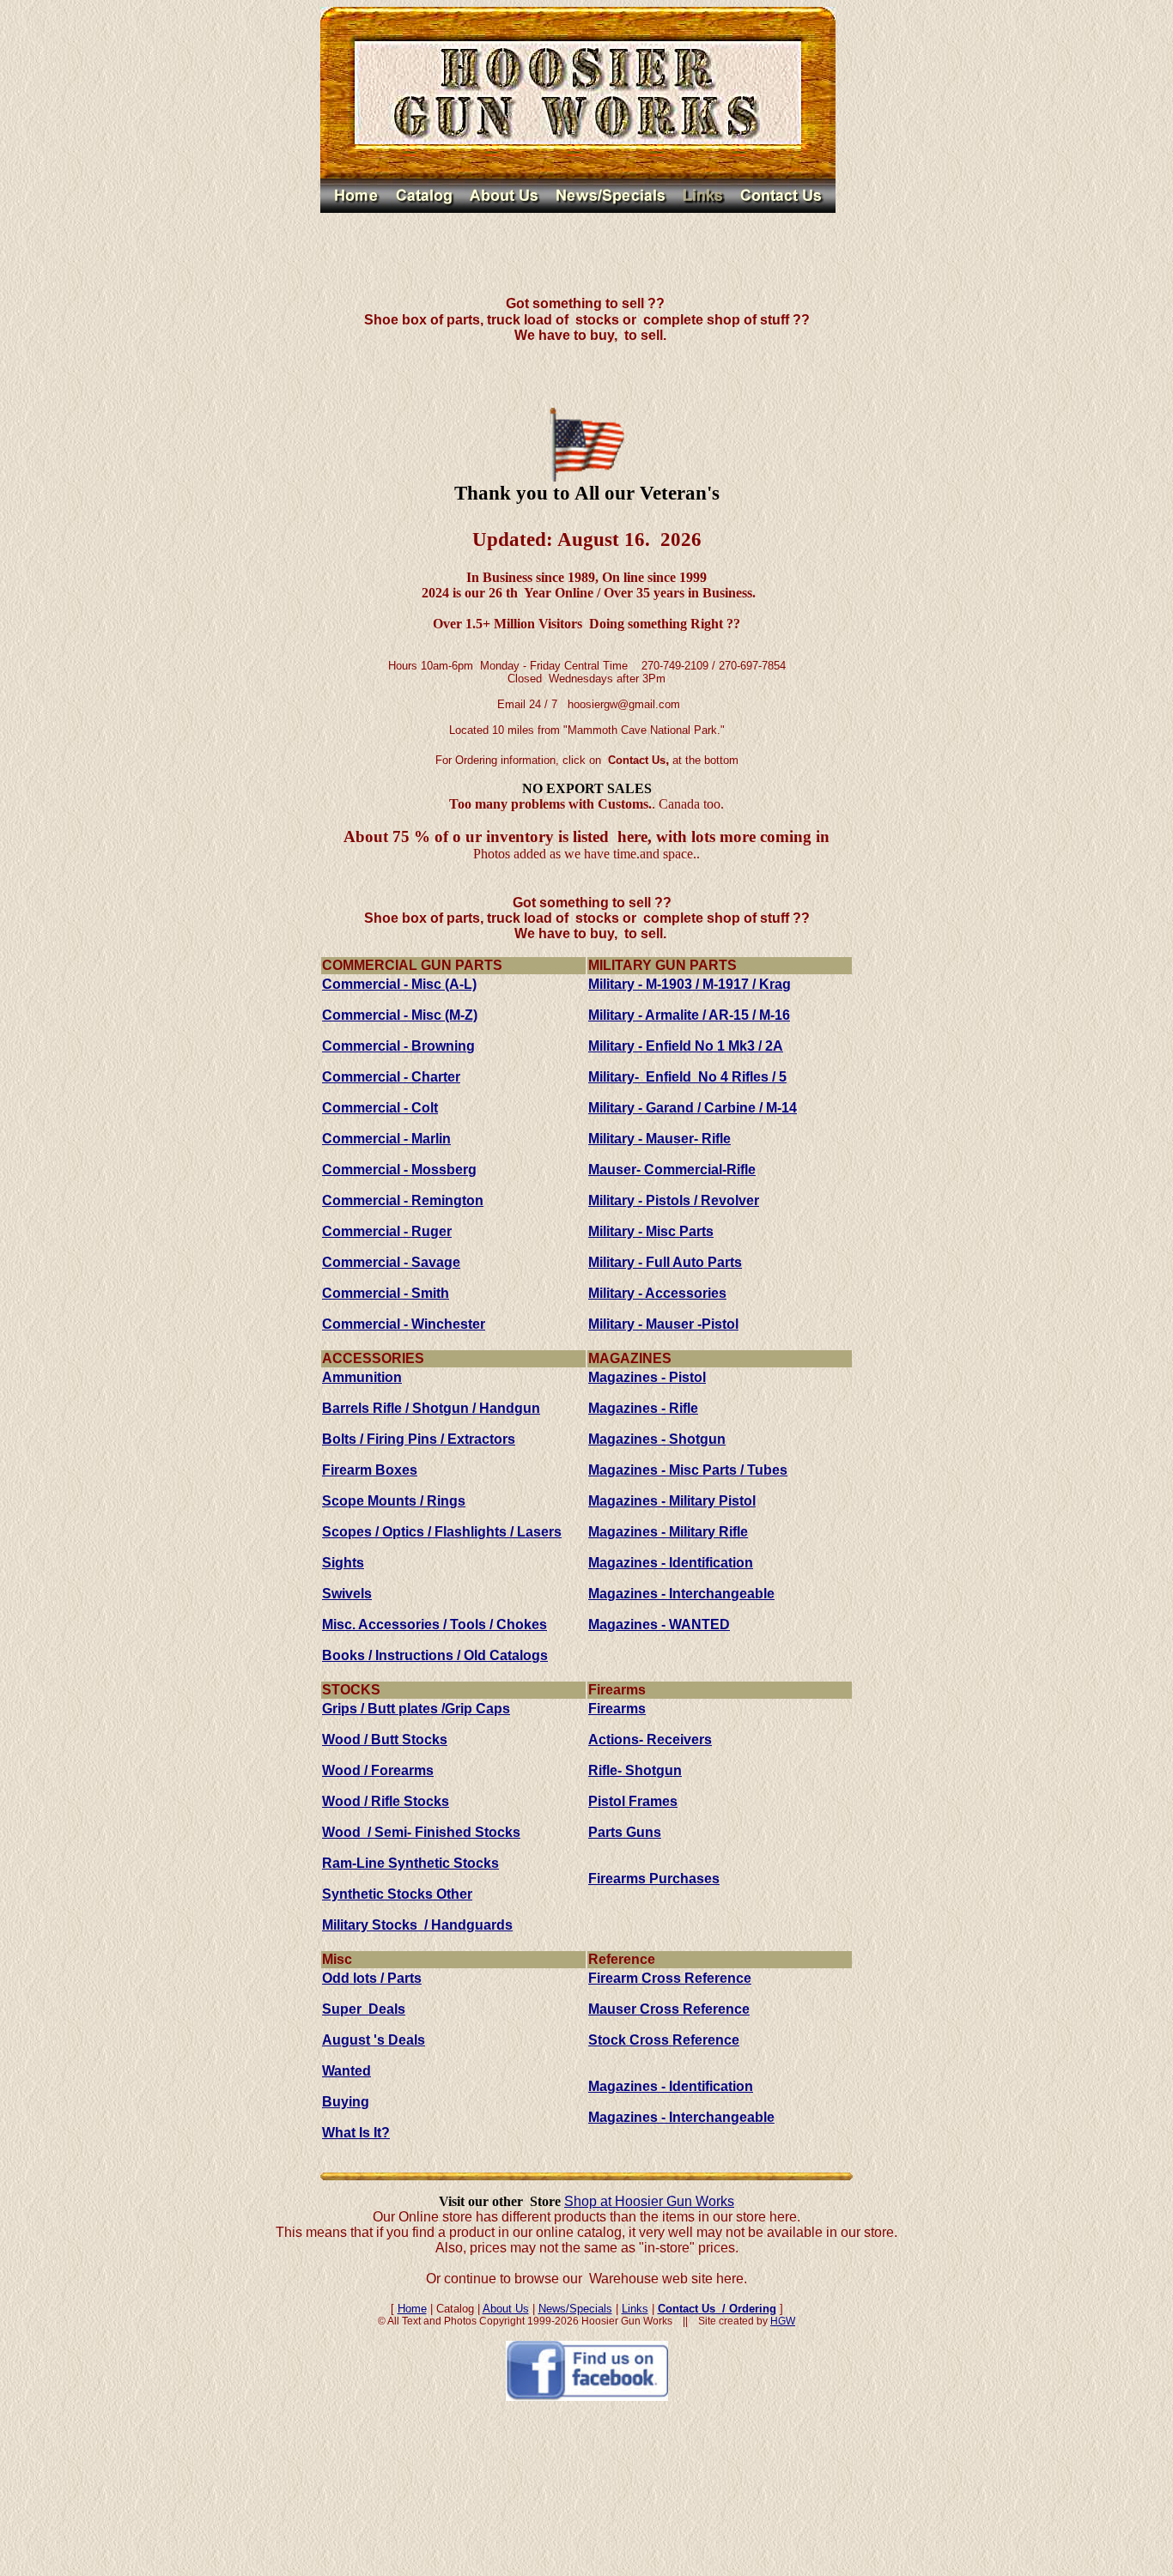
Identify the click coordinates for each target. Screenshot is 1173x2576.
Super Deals (364, 2009)
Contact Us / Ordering (717, 2309)
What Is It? (356, 2133)
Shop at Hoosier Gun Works (649, 2201)
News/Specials (575, 2309)
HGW (783, 2321)
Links (635, 2309)
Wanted (346, 2071)
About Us (506, 2309)
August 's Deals (374, 2040)
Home (412, 2309)
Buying (346, 2102)
